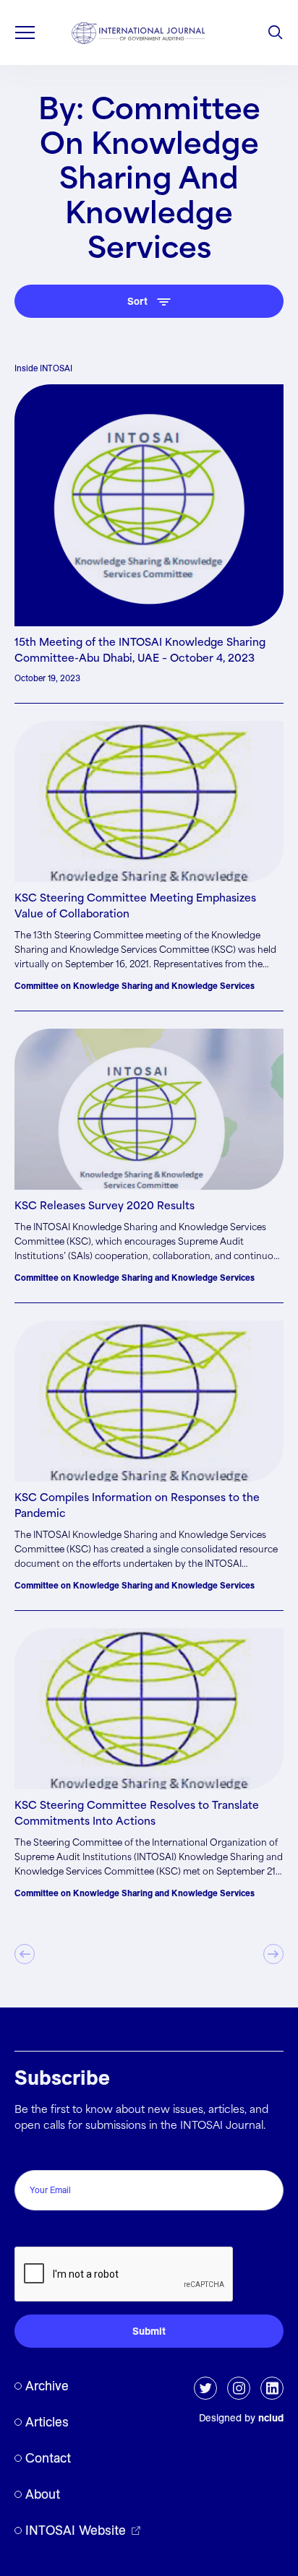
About (43, 2494)
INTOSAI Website (76, 2530)
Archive (47, 2386)
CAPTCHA (45, 2231)
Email (31, 2154)
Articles (47, 2422)
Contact (48, 2458)
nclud (271, 2418)
